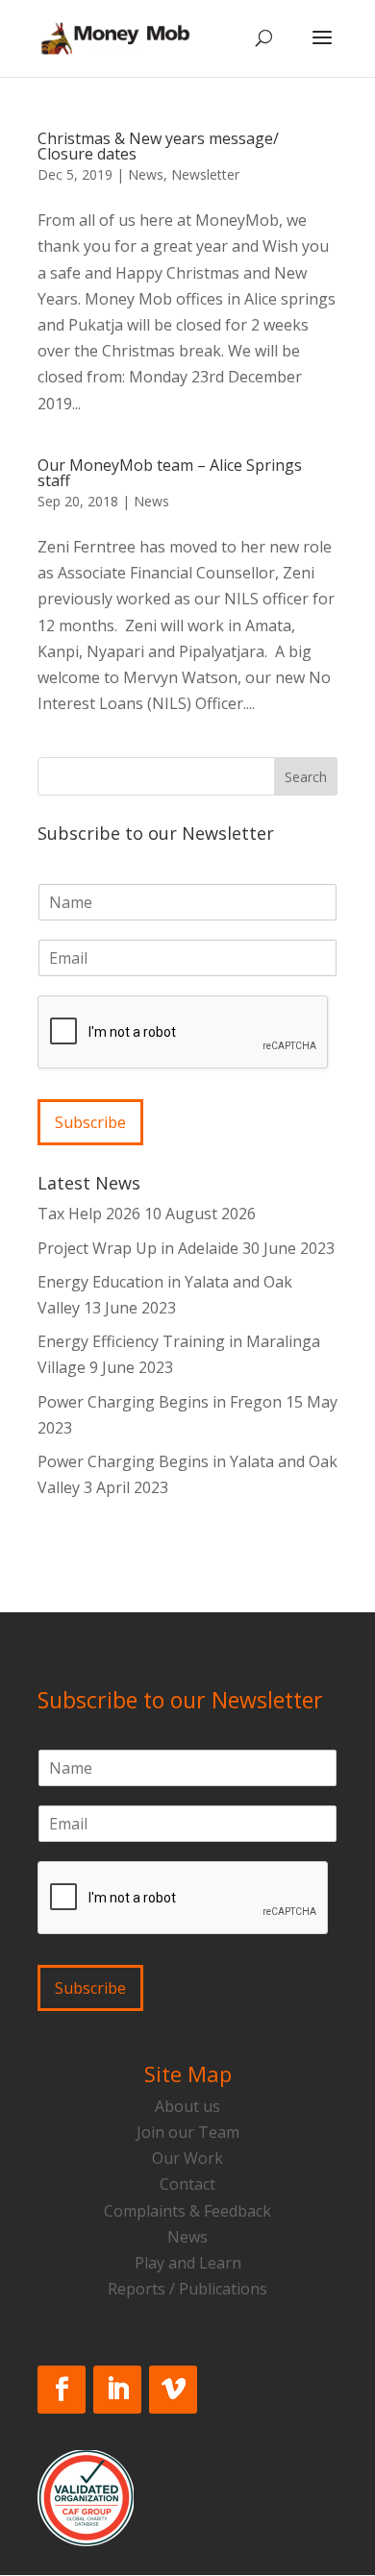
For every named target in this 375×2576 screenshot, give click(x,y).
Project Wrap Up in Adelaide (138, 1248)
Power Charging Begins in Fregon (160, 1402)
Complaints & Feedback (187, 2211)
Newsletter (205, 174)
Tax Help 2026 (89, 1214)
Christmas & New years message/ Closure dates (158, 146)
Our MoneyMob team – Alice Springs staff (170, 473)
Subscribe (90, 1122)
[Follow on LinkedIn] (117, 2390)
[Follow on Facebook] (62, 2390)
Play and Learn (188, 2263)
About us (187, 2106)
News (146, 174)
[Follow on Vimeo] (173, 2390)
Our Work (187, 2158)
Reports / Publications (187, 2289)
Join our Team (188, 2132)
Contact (187, 2184)
